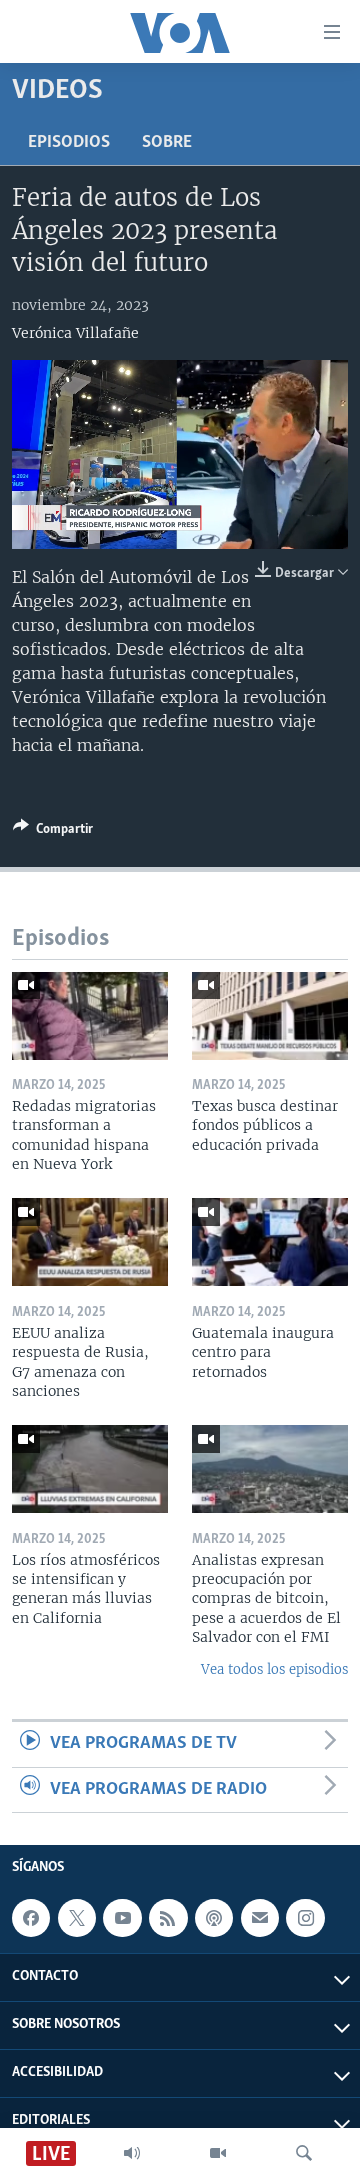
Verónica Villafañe (75, 333)
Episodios (69, 143)
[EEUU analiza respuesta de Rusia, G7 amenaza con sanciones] (90, 1242)
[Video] (218, 2153)
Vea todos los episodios (274, 1669)
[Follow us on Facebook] (31, 1918)
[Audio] (132, 2153)
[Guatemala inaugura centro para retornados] (270, 1242)
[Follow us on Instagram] (305, 1918)
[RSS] (168, 1918)
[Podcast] (214, 1918)
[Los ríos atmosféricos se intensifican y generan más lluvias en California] (90, 1469)
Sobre (167, 143)
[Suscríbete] (260, 1918)
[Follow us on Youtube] (122, 1918)
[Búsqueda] (304, 2153)
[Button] (53, 832)
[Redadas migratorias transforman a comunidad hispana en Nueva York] (90, 1016)
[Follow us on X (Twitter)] (77, 1918)
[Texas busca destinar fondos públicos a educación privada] (270, 1016)
